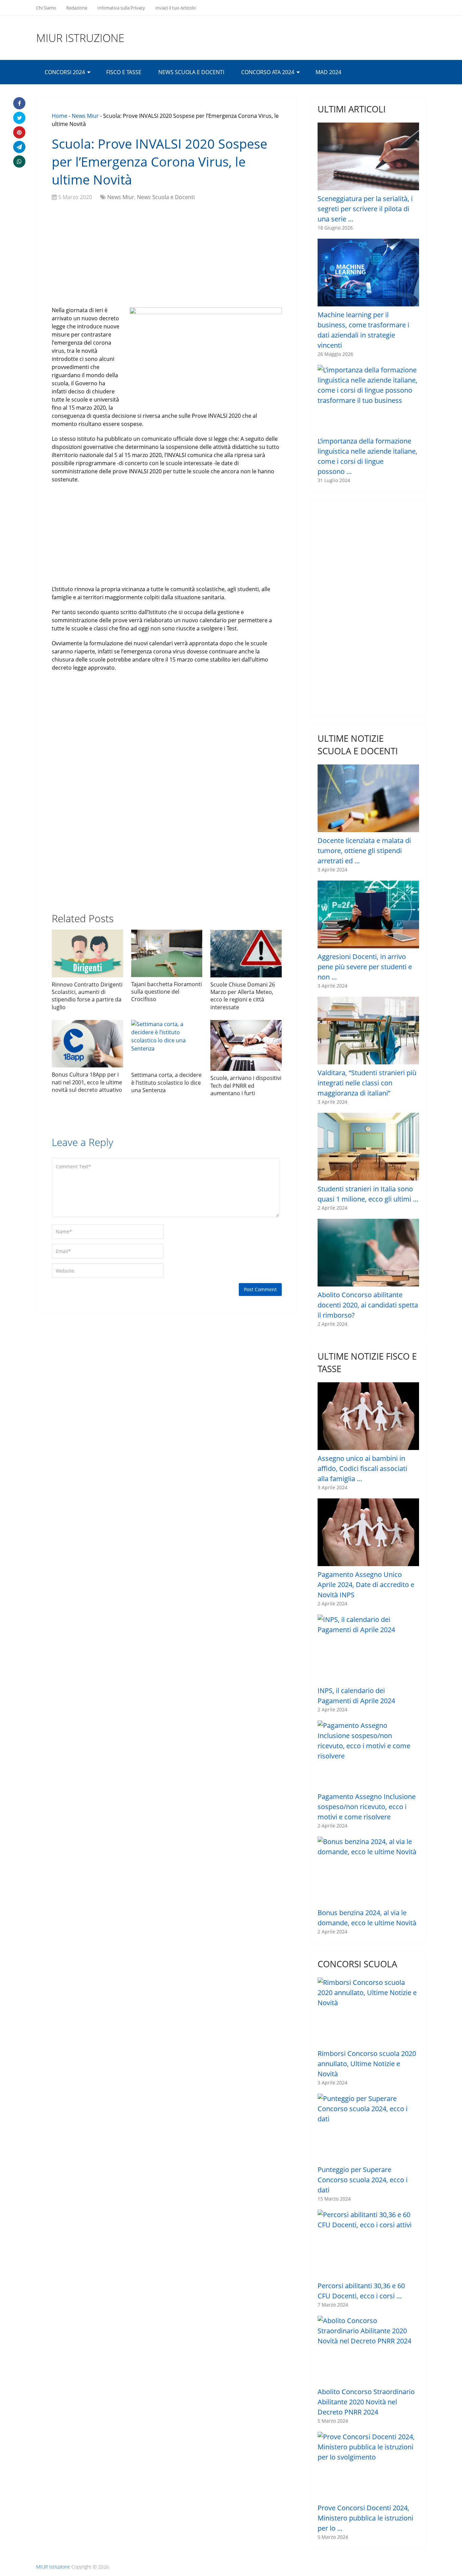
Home (60, 116)
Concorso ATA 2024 (268, 72)
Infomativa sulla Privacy (121, 8)
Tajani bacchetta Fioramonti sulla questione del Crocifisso (167, 992)
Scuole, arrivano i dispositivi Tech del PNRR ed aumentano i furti (246, 1086)
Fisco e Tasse (124, 72)
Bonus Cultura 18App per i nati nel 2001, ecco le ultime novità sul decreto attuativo (87, 1082)
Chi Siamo (46, 8)
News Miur (85, 116)
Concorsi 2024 (65, 72)
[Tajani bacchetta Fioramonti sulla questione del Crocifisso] (167, 953)
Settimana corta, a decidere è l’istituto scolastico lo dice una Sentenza (166, 1083)
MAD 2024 (328, 72)
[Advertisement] (167, 255)
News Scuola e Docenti (191, 72)
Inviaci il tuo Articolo (176, 8)
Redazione (77, 8)
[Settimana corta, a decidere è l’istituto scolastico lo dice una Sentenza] (167, 1044)
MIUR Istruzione (80, 38)
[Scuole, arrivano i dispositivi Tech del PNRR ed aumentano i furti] (246, 1045)
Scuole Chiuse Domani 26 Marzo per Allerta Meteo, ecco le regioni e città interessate (243, 996)
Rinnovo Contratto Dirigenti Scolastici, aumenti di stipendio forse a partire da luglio (87, 996)
